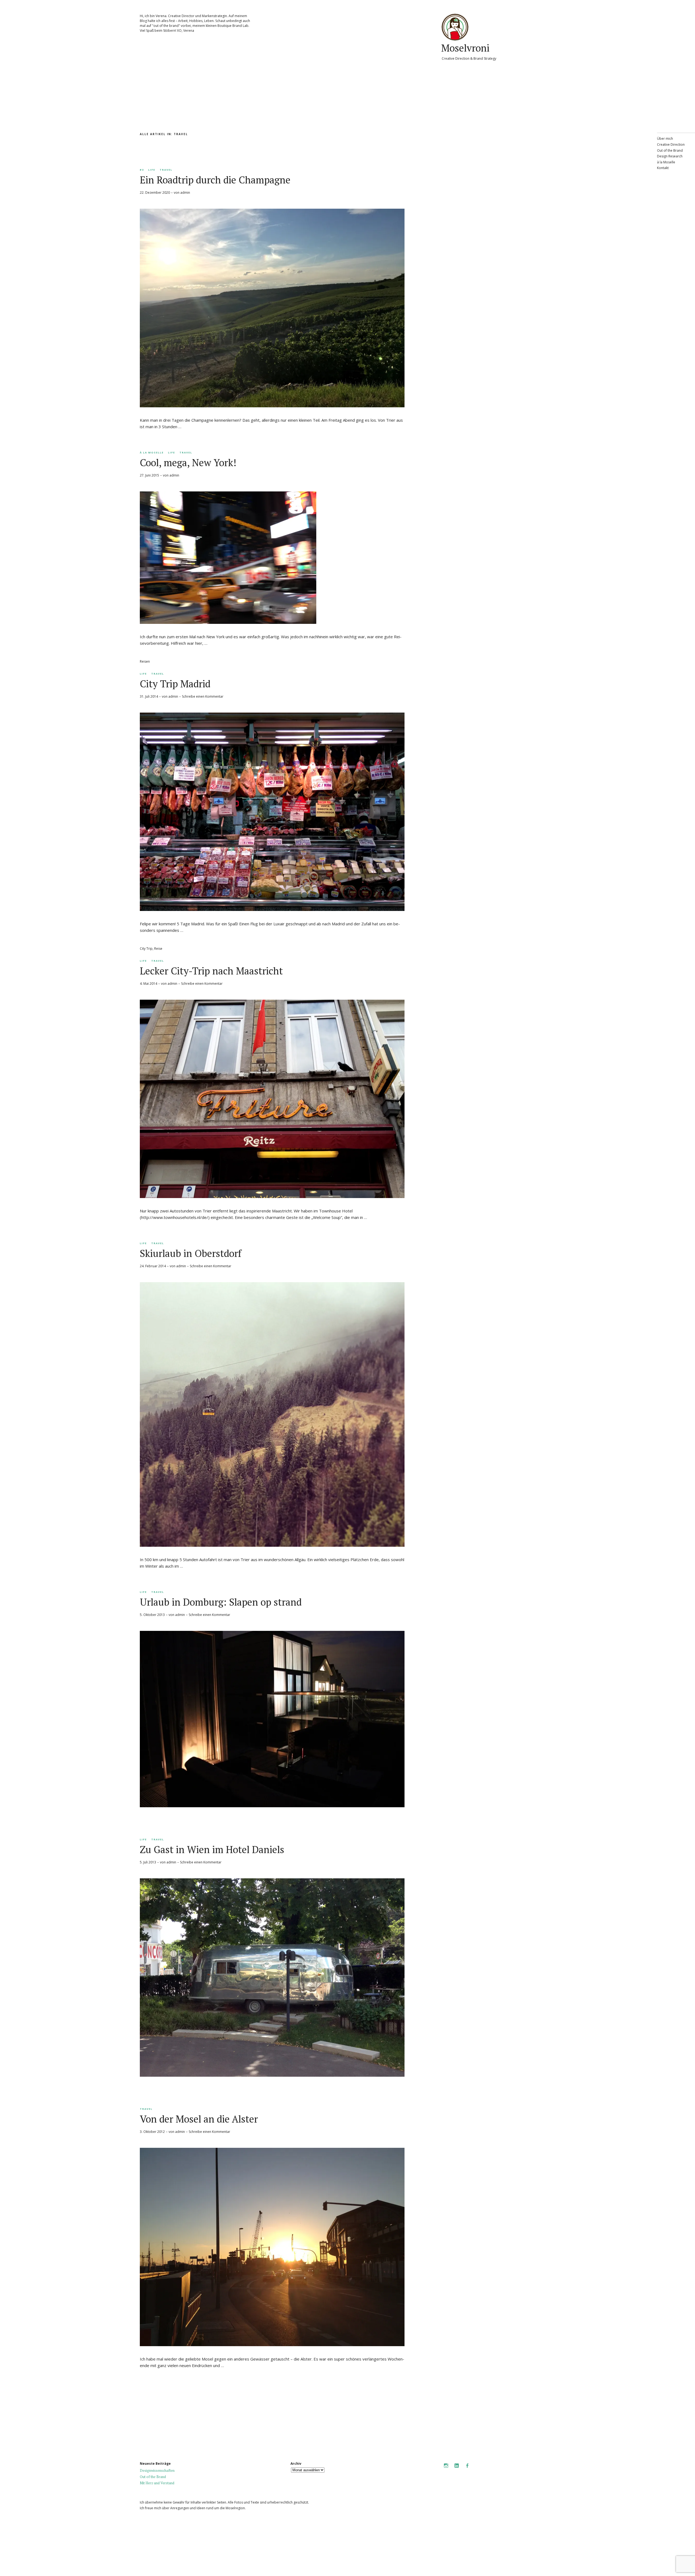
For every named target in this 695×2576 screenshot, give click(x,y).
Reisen (145, 661)
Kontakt (663, 168)
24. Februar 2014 (153, 1266)
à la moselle (152, 452)
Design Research (670, 156)
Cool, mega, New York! (188, 463)
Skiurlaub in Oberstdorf (191, 1253)
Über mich (665, 139)
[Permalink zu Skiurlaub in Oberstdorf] (272, 1545)
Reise (158, 949)
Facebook (467, 2469)
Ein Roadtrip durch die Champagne (215, 180)
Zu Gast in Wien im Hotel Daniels (212, 1849)
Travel (166, 170)
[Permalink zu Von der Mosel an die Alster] (272, 2345)
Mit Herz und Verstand (157, 2483)
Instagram (446, 2469)
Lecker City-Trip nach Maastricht (211, 971)
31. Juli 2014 (149, 696)
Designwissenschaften (157, 2470)
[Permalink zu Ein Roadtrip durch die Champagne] (272, 406)
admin (185, 193)
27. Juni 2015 (149, 475)
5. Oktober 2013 (152, 1615)
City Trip (146, 949)
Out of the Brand (670, 150)
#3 (142, 170)
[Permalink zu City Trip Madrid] (272, 909)
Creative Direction (671, 144)
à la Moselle (666, 162)
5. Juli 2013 (148, 1862)
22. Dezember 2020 (155, 193)
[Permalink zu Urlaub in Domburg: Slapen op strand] (272, 1806)
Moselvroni (465, 48)
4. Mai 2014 (149, 984)
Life (152, 170)
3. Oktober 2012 (152, 2132)
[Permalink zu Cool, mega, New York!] (228, 622)
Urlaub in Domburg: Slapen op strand (221, 1602)
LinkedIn (457, 2469)
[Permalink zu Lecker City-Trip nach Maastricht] (272, 1196)
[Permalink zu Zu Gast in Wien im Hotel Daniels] (272, 2075)
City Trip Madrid (175, 684)
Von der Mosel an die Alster (199, 2119)
